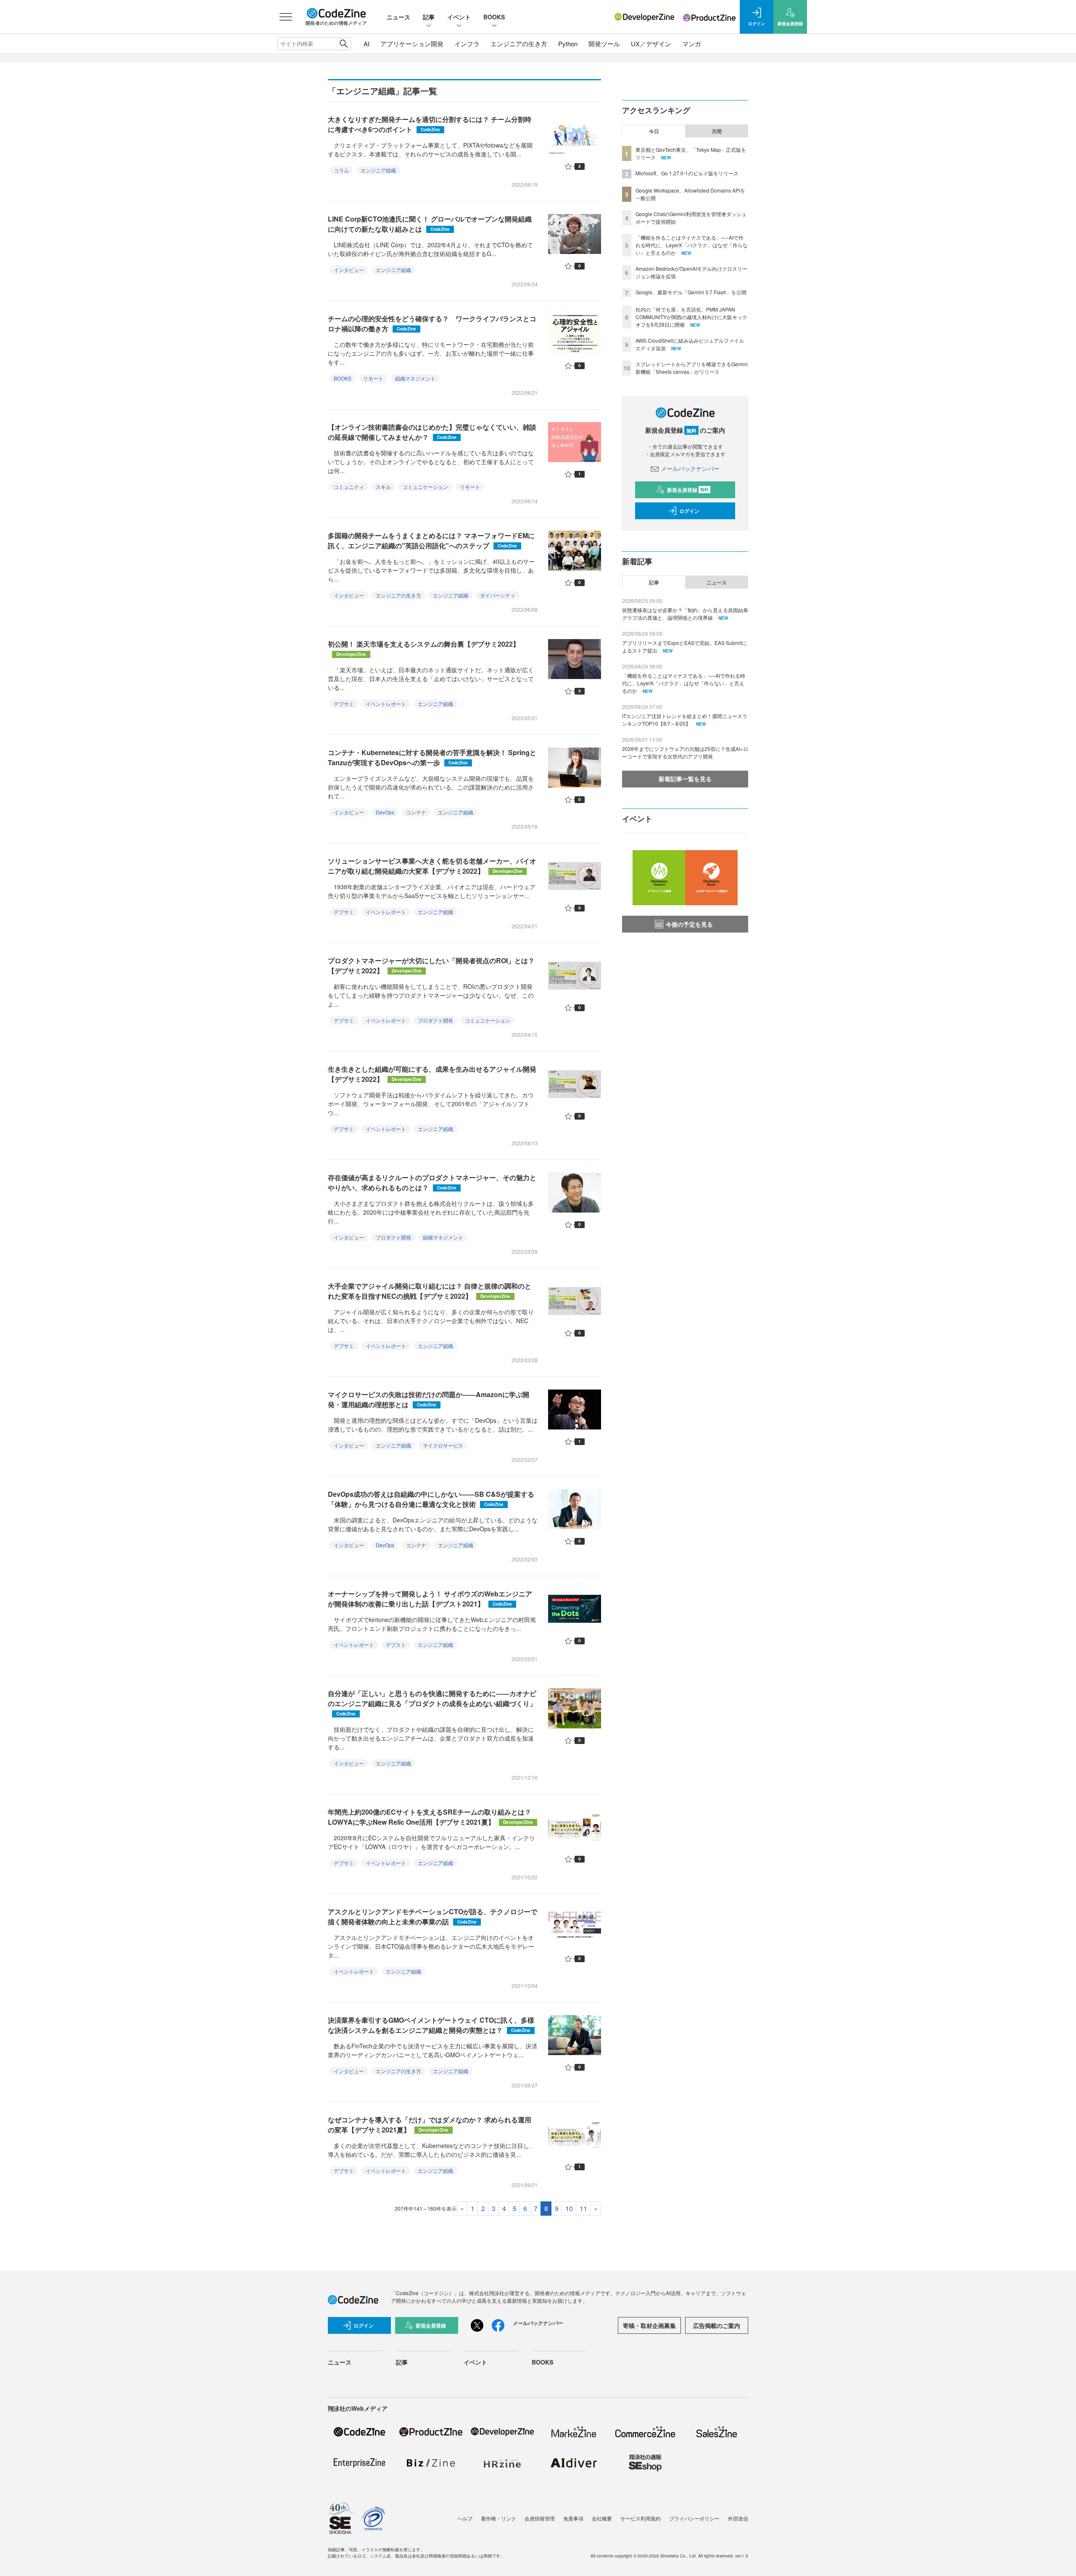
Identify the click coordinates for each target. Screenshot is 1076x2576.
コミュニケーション (425, 487)
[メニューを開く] (286, 17)
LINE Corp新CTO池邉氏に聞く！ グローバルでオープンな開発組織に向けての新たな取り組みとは (430, 224)
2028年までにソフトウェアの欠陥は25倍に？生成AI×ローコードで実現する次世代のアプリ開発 (685, 752)
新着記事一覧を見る (685, 779)
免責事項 (573, 2518)
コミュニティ (349, 487)
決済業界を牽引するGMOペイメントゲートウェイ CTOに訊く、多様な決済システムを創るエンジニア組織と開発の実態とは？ (431, 2025)
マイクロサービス (443, 1445)
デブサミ (344, 704)
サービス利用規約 (641, 2518)
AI (367, 44)
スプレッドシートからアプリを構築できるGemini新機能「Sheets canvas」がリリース (692, 368)
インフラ (467, 44)
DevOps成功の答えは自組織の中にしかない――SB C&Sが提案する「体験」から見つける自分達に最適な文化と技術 (431, 1499)
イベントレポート (386, 704)
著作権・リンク (498, 2518)
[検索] (344, 44)
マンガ (692, 44)
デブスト (396, 1645)
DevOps (385, 812)
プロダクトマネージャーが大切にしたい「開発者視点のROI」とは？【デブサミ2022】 (431, 966)
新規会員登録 (688, 490)
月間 (717, 131)
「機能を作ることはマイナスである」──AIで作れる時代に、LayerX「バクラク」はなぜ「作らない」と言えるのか (692, 245)
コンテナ (416, 812)
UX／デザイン (651, 44)
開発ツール (604, 44)
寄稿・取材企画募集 (649, 2325)
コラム (341, 170)
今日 (654, 131)
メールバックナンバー (690, 468)
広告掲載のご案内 (717, 2325)
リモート (373, 378)
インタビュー (349, 270)
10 (569, 2208)
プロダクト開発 (435, 1020)
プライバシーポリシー (694, 2518)
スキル (383, 487)
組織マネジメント (415, 378)
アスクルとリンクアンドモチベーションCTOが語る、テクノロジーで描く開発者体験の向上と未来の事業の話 (433, 1917)
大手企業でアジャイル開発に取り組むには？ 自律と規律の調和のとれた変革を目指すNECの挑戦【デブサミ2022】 (430, 1291)
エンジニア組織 (378, 170)
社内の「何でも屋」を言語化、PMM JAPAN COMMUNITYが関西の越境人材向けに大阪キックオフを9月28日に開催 (691, 317)
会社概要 (602, 2518)
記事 (429, 17)
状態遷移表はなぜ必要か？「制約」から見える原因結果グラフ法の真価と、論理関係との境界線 (685, 614)
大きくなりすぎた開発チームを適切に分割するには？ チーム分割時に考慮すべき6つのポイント (430, 124)
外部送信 (738, 2518)
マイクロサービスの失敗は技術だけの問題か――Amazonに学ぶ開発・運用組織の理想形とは (429, 1399)
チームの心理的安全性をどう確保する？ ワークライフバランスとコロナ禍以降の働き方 (432, 324)
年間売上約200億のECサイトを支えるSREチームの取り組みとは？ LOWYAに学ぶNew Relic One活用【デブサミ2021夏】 (430, 1817)
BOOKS (494, 17)
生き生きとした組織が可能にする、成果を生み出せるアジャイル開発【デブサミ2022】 (432, 1074)
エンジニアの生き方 (519, 44)
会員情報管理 (540, 2518)
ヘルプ (465, 2518)
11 (583, 2208)
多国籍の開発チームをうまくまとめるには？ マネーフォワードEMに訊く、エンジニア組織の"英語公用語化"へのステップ (431, 540)
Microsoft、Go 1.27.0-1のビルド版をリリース (687, 173)
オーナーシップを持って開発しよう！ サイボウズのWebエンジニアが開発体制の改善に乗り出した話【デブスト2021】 (430, 1599)
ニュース (398, 17)
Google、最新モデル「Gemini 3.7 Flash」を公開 (691, 292)
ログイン (689, 511)
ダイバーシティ (498, 595)
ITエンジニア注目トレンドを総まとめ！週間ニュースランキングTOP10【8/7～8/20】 (685, 720)
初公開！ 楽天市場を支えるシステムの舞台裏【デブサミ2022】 (424, 648)
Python (568, 44)
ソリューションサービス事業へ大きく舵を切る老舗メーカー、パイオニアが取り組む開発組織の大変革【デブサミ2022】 (432, 866)
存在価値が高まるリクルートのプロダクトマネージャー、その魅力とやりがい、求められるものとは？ (432, 1182)
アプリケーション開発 (412, 44)
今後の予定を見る (689, 924)
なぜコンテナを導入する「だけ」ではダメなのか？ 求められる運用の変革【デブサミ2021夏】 (430, 2125)
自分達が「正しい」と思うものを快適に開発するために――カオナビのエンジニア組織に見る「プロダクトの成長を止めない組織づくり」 (432, 1703)
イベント (459, 17)
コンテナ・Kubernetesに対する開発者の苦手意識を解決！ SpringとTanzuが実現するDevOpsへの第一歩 (432, 757)
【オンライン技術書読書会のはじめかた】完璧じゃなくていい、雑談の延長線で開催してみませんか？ (432, 432)
